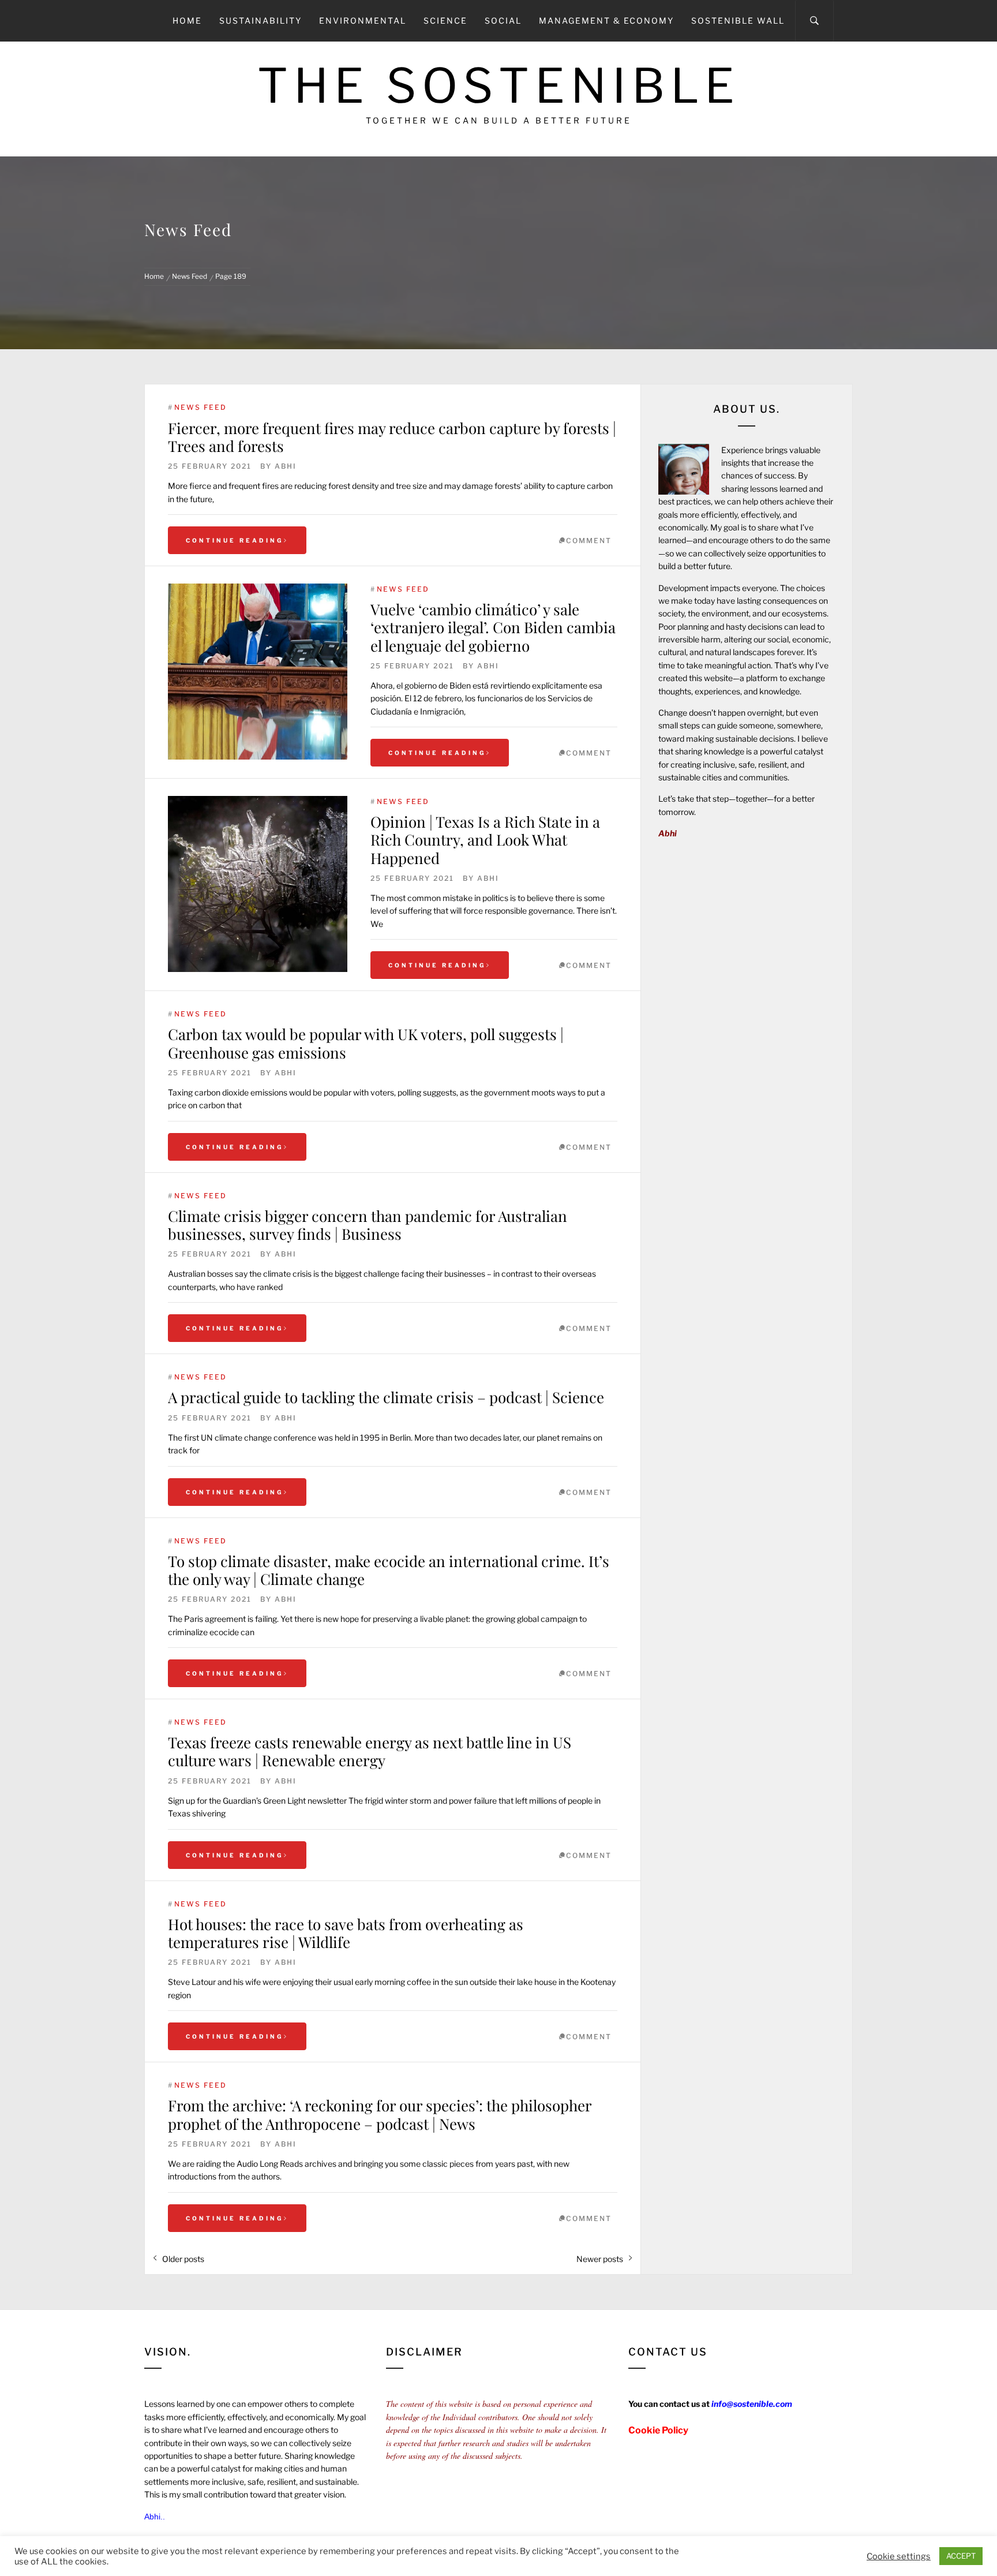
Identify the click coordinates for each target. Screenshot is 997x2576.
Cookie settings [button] (899, 2556)
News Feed (200, 407)
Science (445, 20)
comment (589, 541)
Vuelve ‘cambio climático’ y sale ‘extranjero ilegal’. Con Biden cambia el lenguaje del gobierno (493, 627)
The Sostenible (499, 86)
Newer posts (600, 2259)
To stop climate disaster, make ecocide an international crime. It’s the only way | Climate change (389, 1570)
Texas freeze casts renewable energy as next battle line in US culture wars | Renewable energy (370, 1751)
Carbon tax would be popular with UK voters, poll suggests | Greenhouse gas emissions (366, 1043)
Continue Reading (235, 540)
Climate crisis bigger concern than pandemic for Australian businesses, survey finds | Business (368, 1225)
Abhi (286, 466)
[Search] (814, 21)
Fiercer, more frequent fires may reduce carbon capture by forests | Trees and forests (392, 437)
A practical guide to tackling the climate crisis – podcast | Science (386, 1397)
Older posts (183, 2259)
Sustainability (261, 20)
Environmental (363, 20)
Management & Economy (606, 20)
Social (503, 20)
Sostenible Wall (738, 20)
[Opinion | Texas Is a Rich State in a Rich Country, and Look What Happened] (258, 884)
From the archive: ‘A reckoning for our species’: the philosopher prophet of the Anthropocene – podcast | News (380, 2114)
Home (187, 20)
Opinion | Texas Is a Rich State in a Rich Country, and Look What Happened (485, 840)
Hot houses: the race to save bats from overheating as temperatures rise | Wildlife (346, 1933)
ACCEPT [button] (961, 2556)
